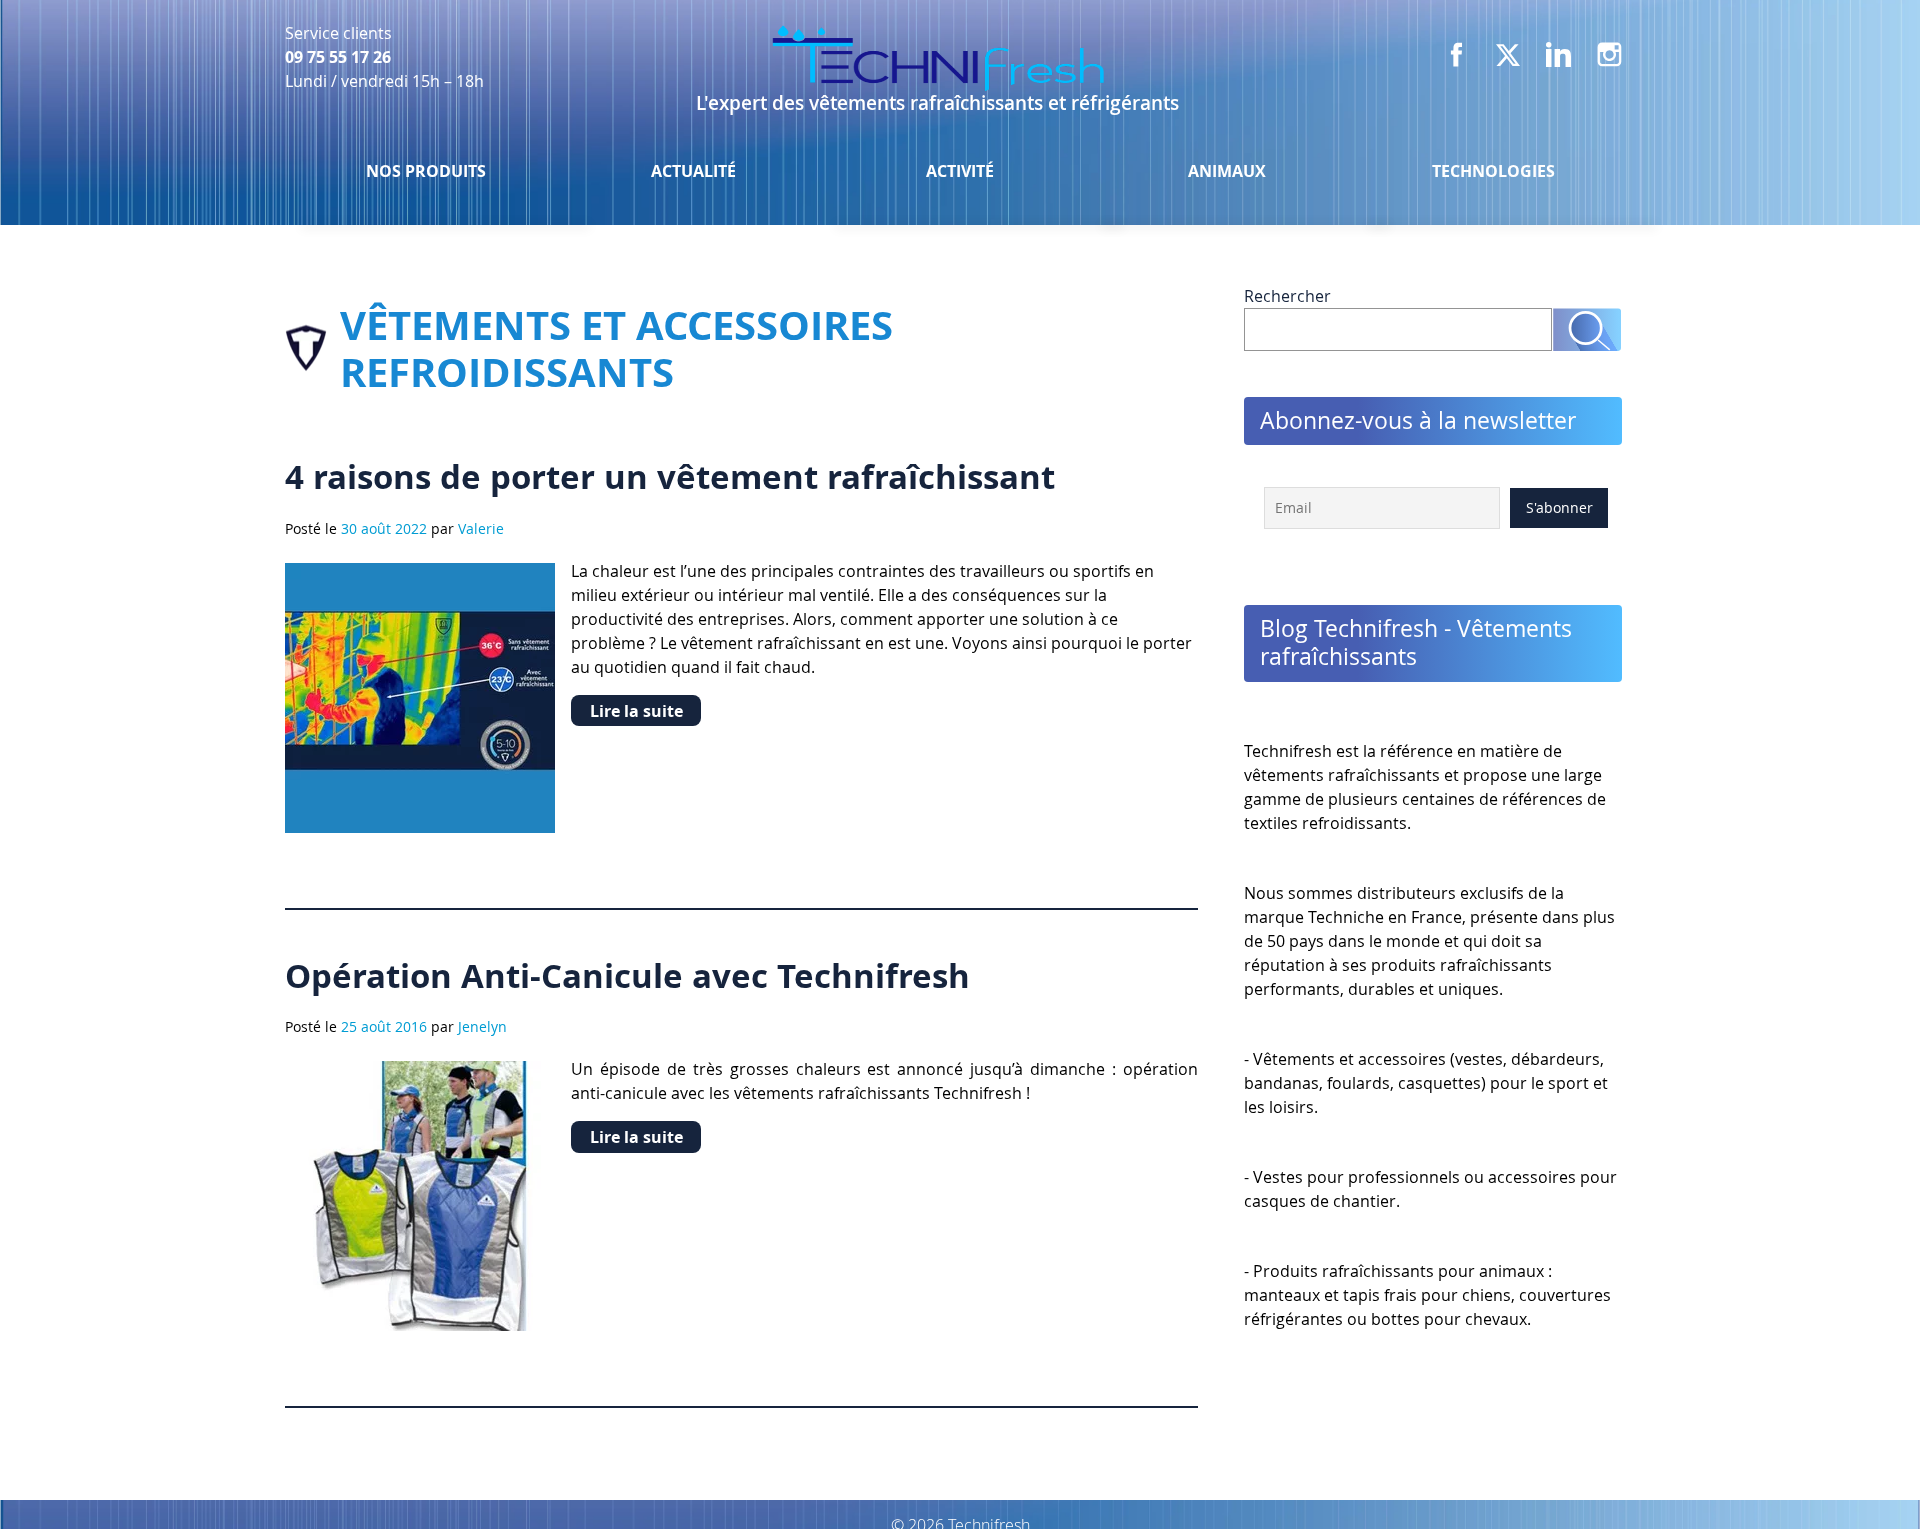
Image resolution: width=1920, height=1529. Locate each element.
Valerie (481, 528)
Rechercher (1287, 296)
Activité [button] (960, 171)
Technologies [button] (1493, 171)
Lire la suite (636, 711)
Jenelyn (482, 1026)
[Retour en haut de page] (1852, 1473)
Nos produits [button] (426, 171)
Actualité (693, 171)
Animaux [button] (1227, 171)
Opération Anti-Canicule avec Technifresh (627, 975)
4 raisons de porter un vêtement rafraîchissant (670, 476)
